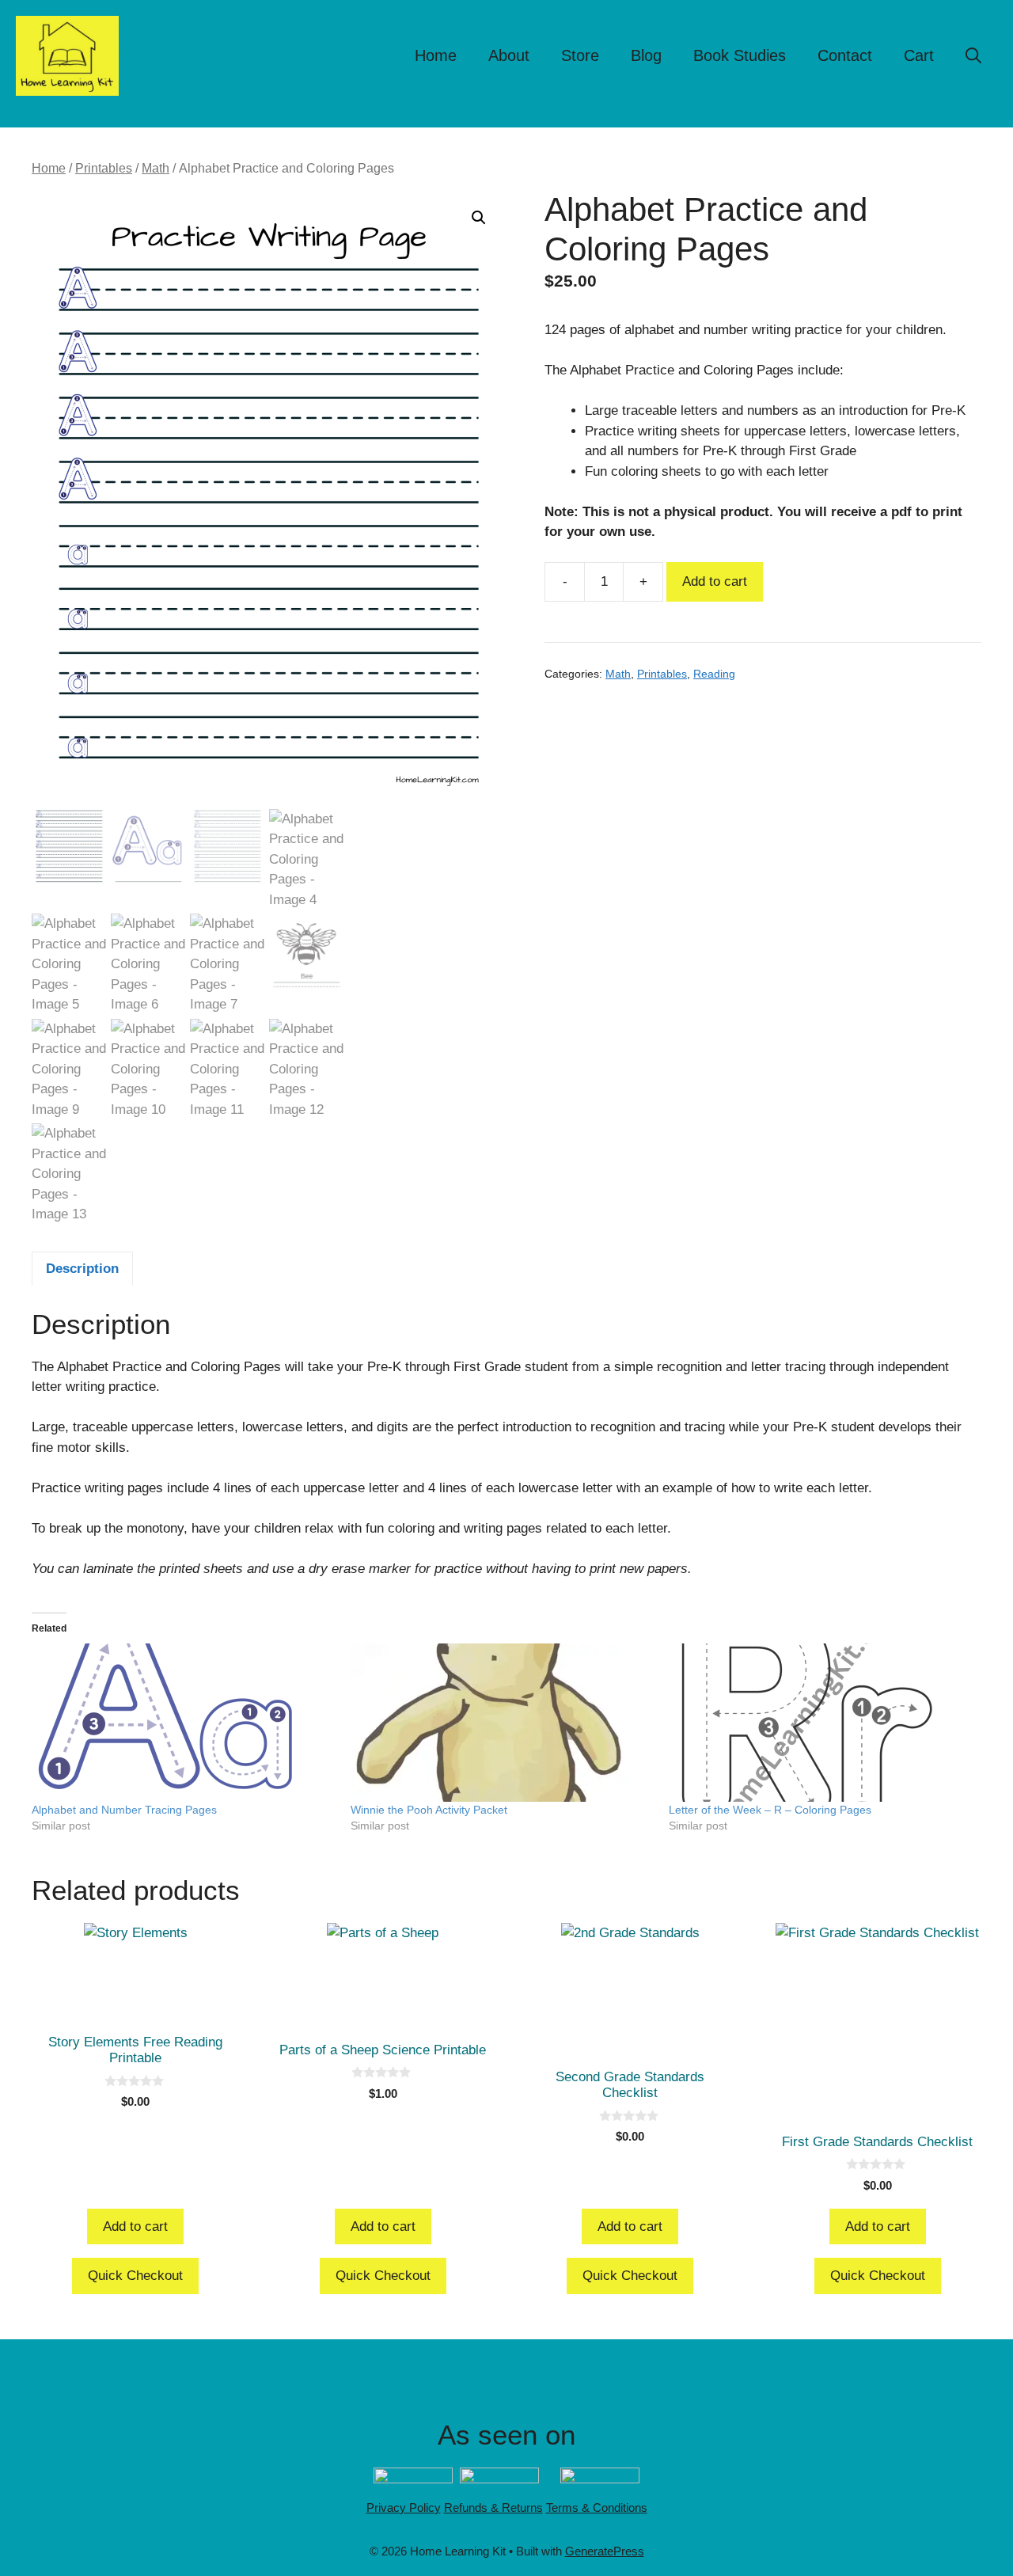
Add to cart (715, 581)
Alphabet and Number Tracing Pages (124, 1810)
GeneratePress (605, 2551)
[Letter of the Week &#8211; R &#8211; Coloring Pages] (820, 1723)
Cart (919, 55)
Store (580, 55)
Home (436, 55)
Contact (845, 55)
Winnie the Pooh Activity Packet (429, 1810)
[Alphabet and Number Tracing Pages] (183, 1723)
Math (156, 168)
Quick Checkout (135, 2276)
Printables (104, 168)
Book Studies (740, 55)
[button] (973, 55)
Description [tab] (82, 1269)
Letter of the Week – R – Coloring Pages (770, 1810)
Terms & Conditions (597, 2508)
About (509, 55)
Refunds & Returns (493, 2508)
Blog (646, 55)
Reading (714, 674)
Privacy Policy (404, 2508)
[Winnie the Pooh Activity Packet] (502, 1723)
